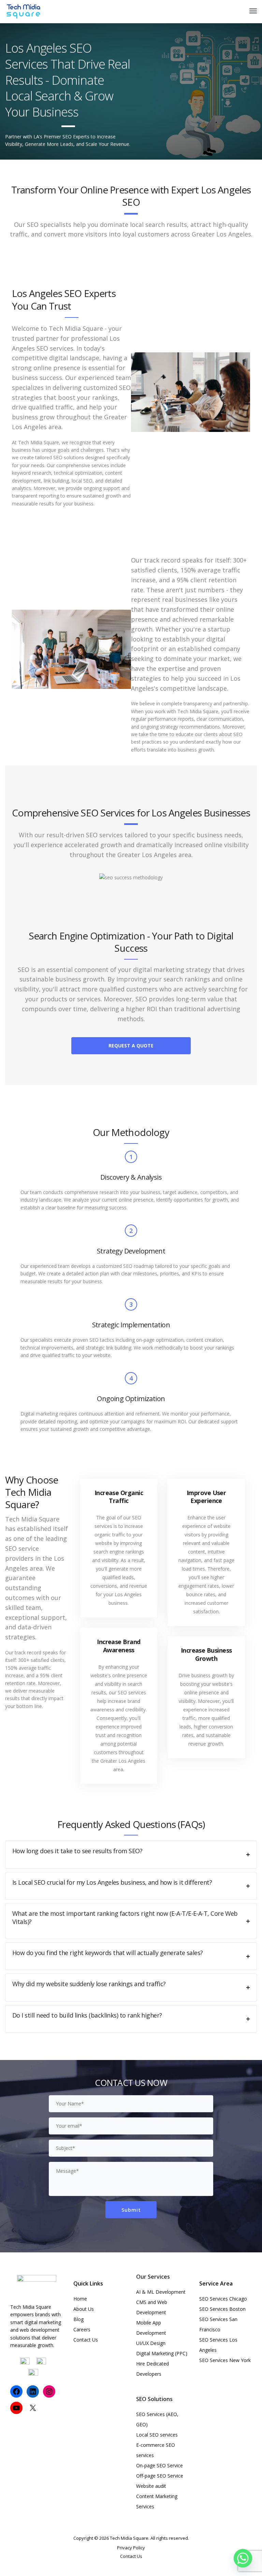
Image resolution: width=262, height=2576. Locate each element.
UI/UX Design (151, 2343)
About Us (84, 2309)
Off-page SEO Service (160, 2476)
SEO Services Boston (222, 2309)
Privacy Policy (131, 2548)
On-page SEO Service (159, 2465)
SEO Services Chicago (223, 2299)
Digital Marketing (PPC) (162, 2353)
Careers (82, 2329)
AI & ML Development (161, 2292)
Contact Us (86, 2340)
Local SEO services (157, 2435)
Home (80, 2299)
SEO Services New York (225, 2360)
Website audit (151, 2486)
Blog (78, 2319)
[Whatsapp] (243, 2558)
